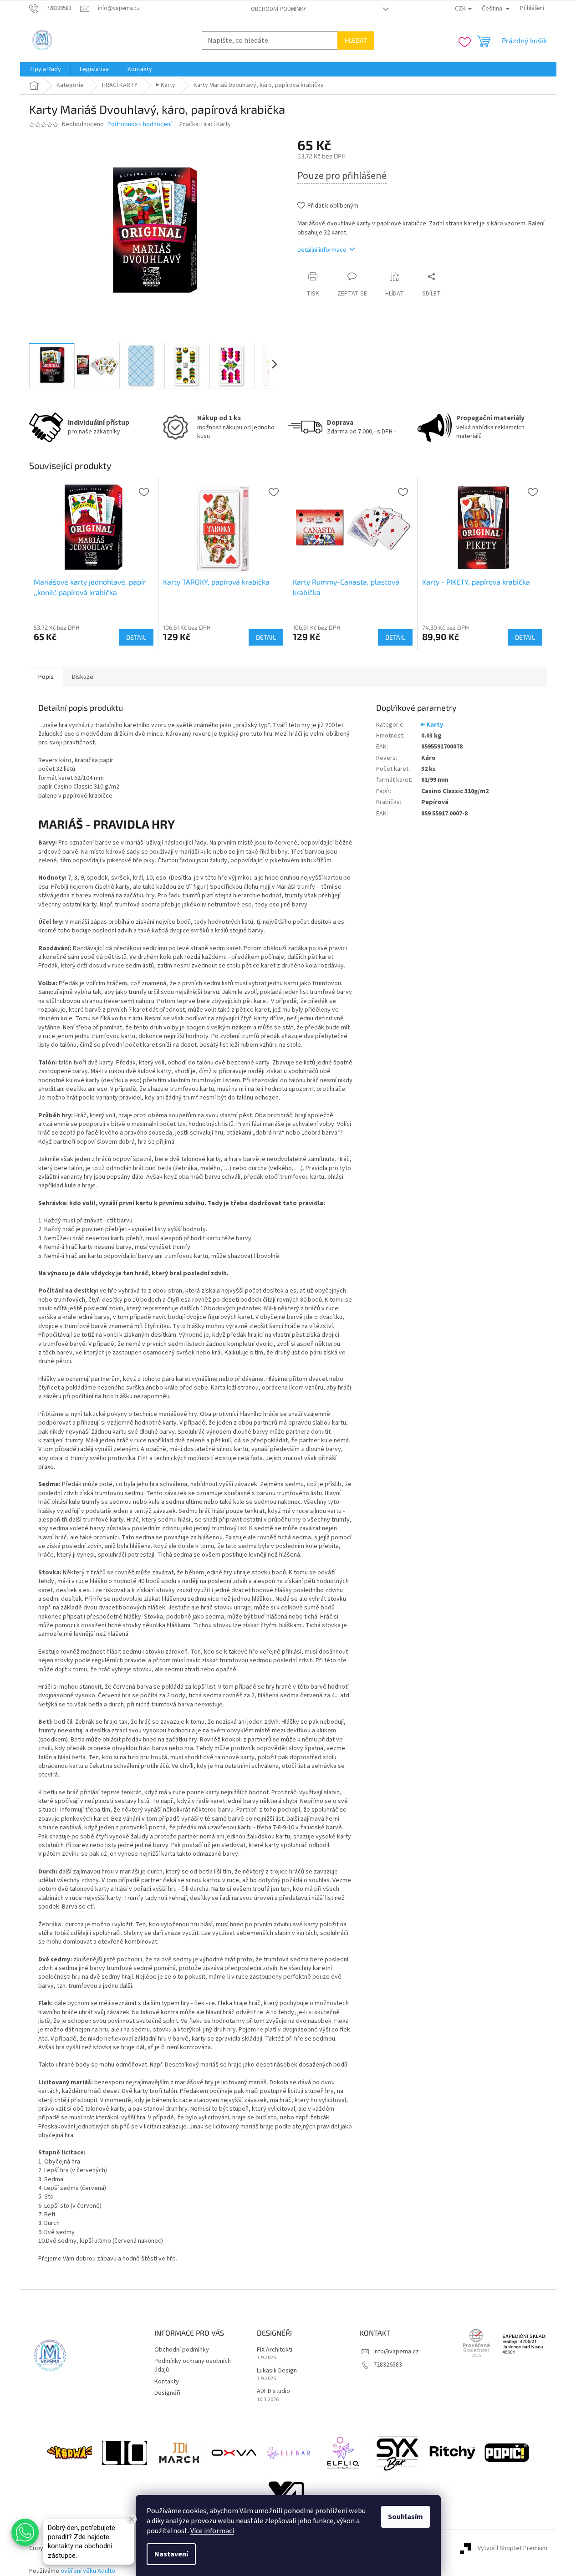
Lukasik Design (277, 2371)
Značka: (205, 124)
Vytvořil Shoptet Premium (512, 2548)
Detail (136, 637)
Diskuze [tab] (83, 677)
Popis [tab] (46, 677)
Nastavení (171, 2554)
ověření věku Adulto (88, 2571)
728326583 (388, 2365)
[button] (25, 2532)
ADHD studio (273, 2391)
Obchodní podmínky (279, 9)
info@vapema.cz (396, 2352)
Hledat (356, 40)
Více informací (212, 2531)
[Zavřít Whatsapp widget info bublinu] (132, 2519)
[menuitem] (45, 69)
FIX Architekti (275, 2350)
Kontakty (167, 2382)
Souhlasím (405, 2517)
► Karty (432, 725)
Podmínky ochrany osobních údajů (193, 2365)
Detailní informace (322, 250)
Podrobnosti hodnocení (140, 125)
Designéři (167, 2393)
